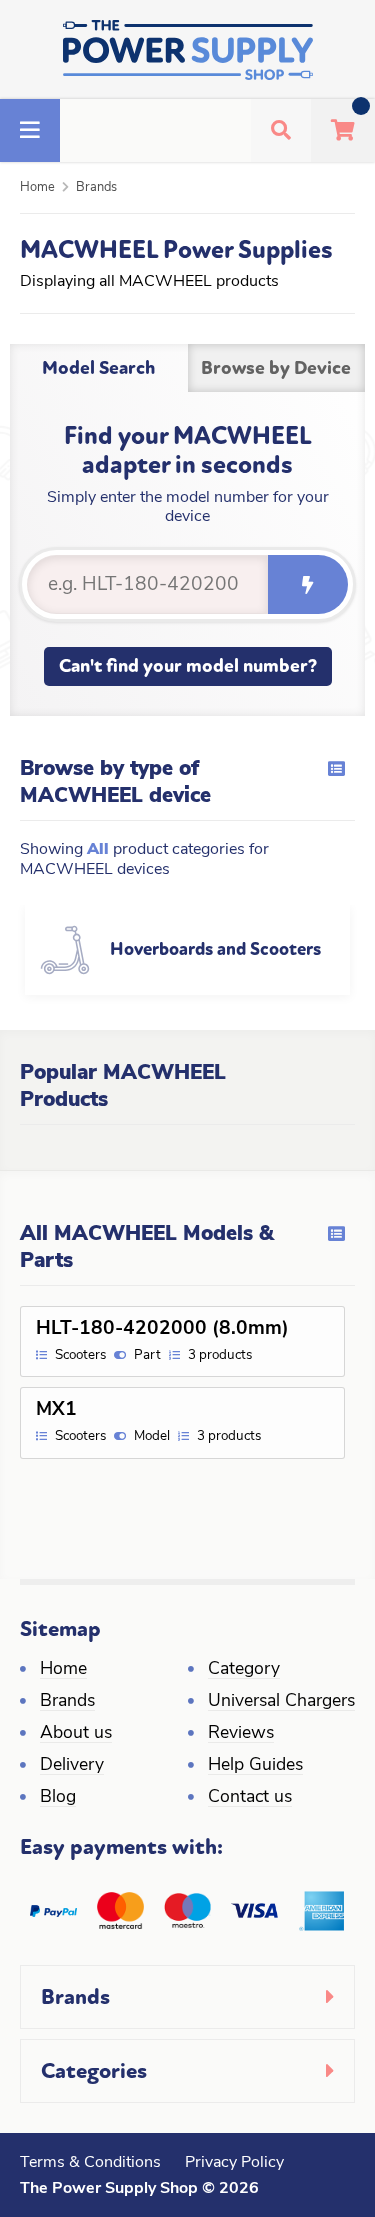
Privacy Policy (234, 2163)
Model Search (98, 368)
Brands (96, 187)
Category (244, 1669)
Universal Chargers (281, 1701)
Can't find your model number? (188, 666)
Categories (94, 2071)
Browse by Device (276, 368)
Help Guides (255, 1765)
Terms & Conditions (90, 2163)
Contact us (250, 1797)
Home (37, 187)
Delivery (72, 1765)
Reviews (241, 1733)
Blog (58, 1797)
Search (308, 584)
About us (76, 1733)
